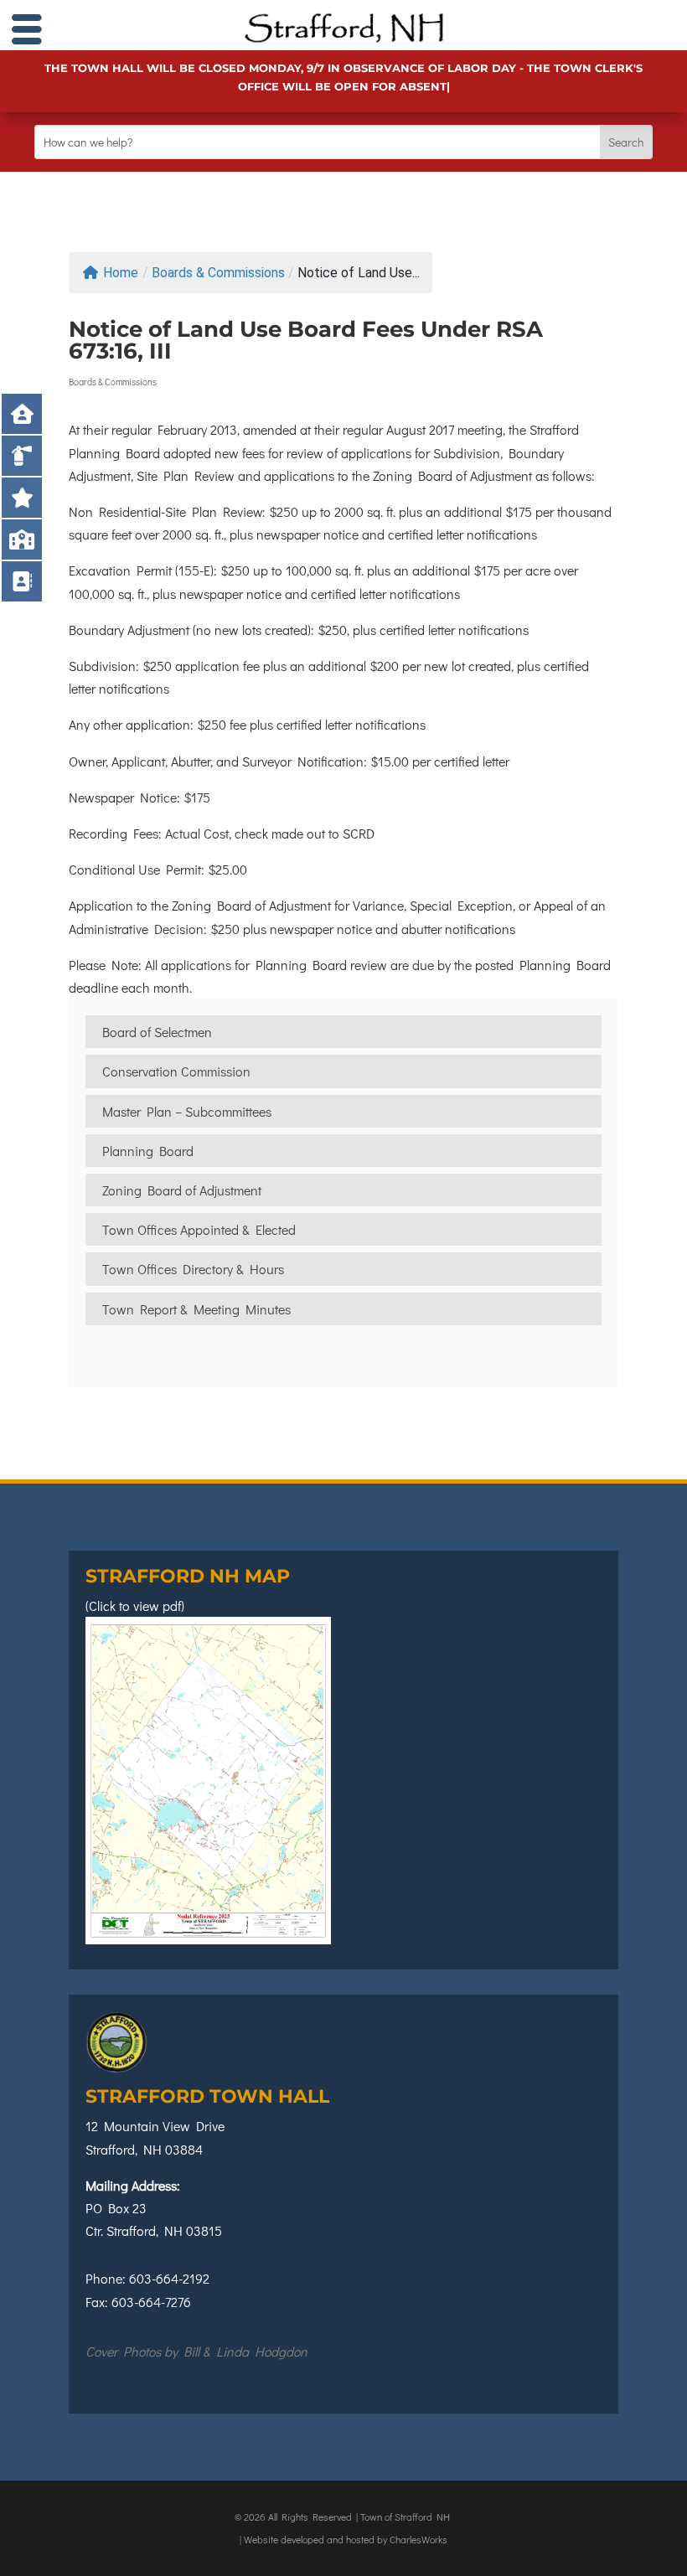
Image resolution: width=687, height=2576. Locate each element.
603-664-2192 (169, 2278)
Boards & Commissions (218, 273)
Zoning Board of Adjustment (182, 1190)
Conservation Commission (176, 1071)
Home (121, 273)
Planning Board (148, 1151)
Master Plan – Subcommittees (187, 1111)
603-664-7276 (151, 2302)
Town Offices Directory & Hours (193, 1269)
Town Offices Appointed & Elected (199, 1229)
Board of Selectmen (157, 1032)
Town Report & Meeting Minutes (196, 1309)
